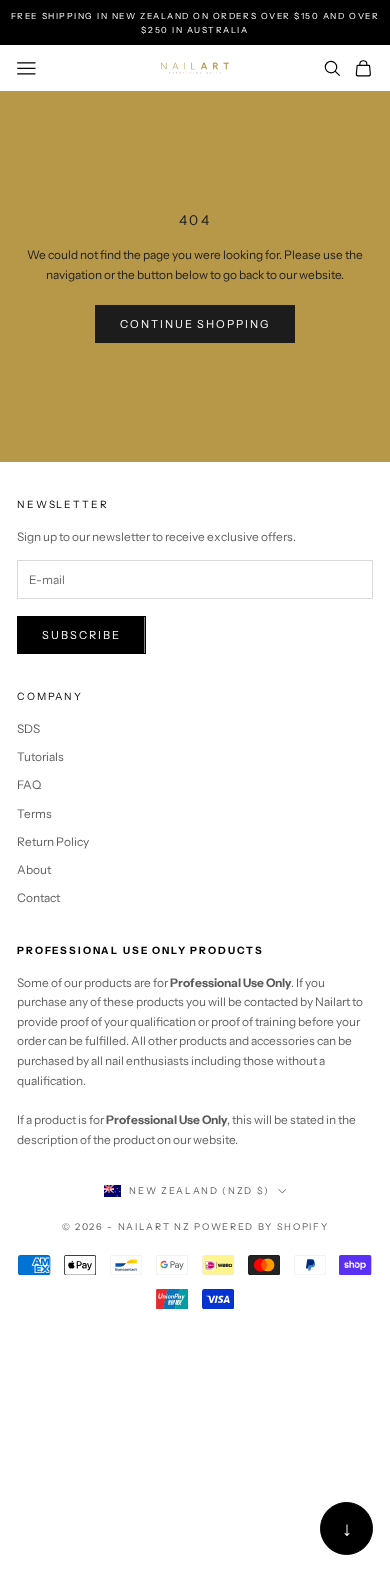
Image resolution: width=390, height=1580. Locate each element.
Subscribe (81, 635)
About (34, 869)
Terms (34, 813)
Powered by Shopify (261, 1226)
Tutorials (40, 756)
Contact (38, 897)
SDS (28, 728)
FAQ (29, 784)
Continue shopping (195, 324)
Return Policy (53, 841)
